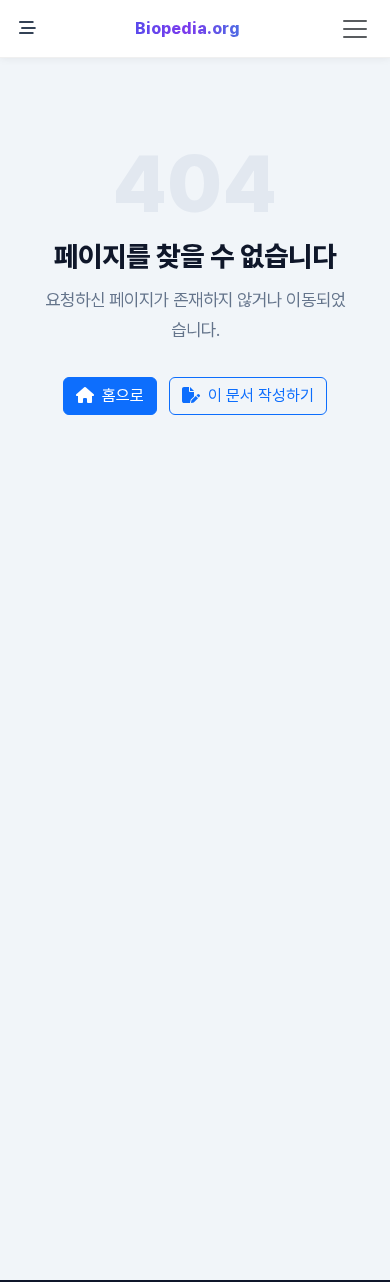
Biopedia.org (187, 28)
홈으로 (123, 395)
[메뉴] (27, 29)
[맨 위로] (344, 1256)
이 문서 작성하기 (261, 395)
